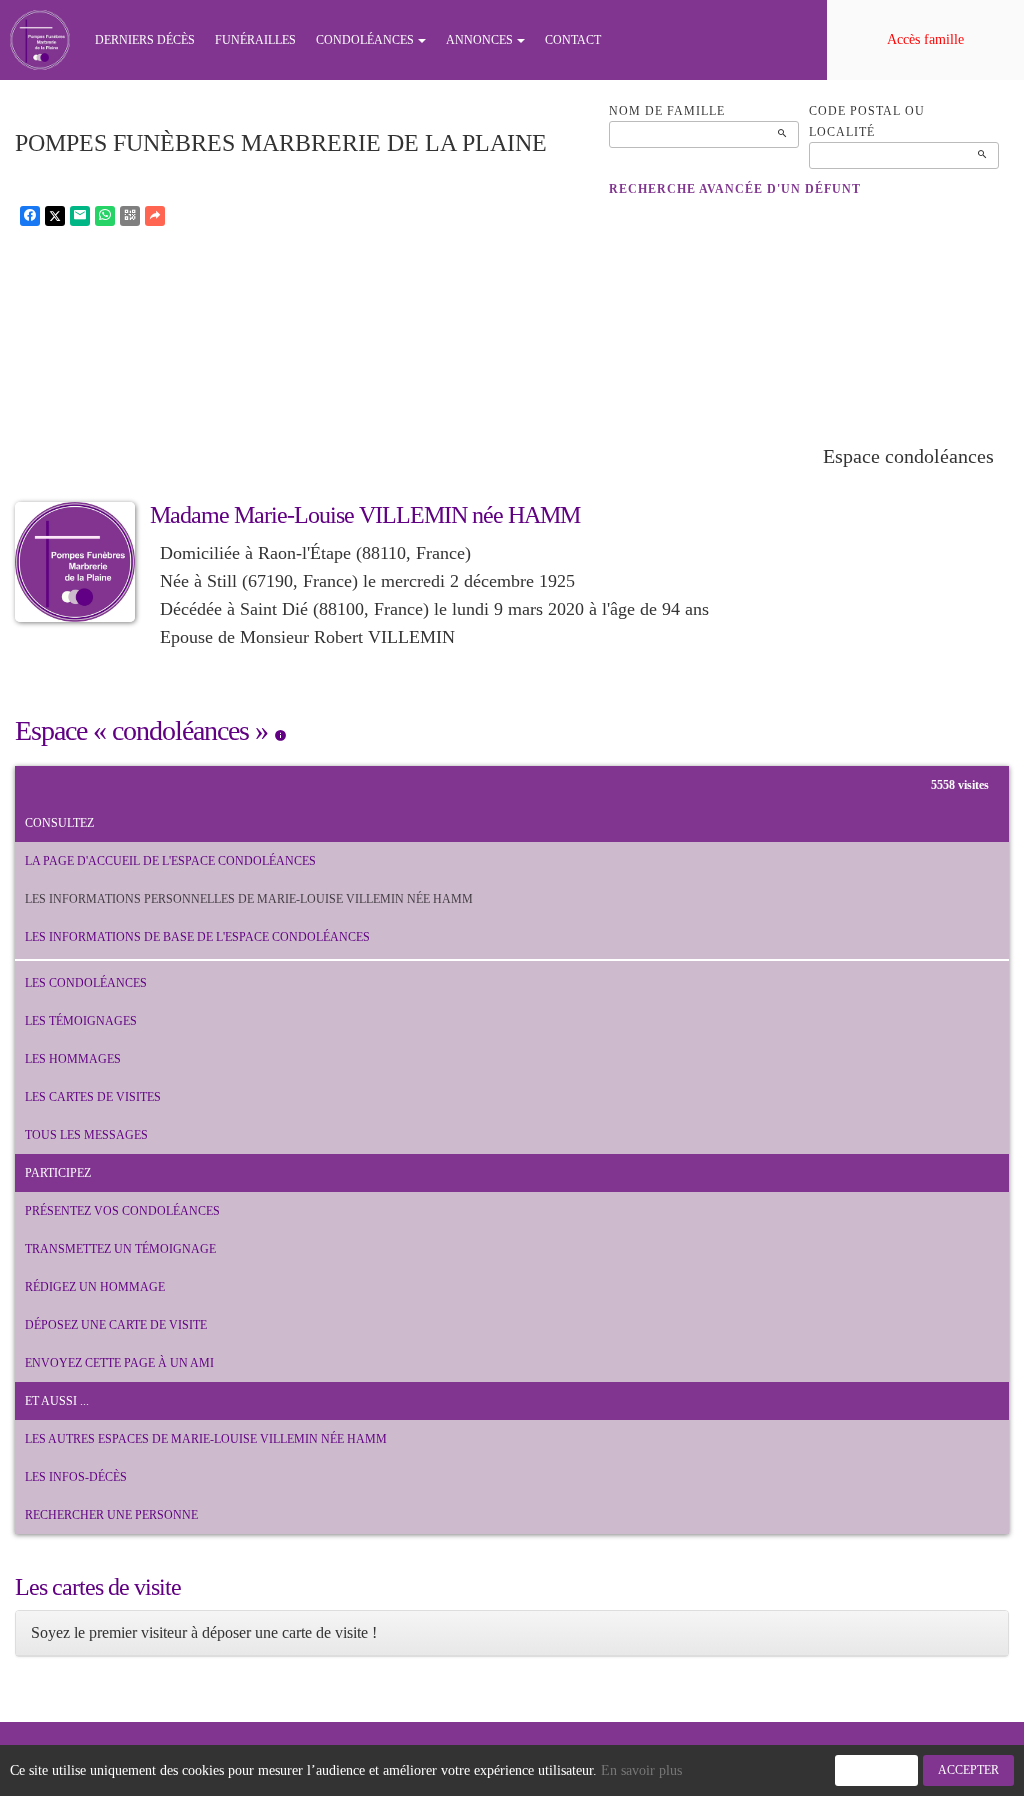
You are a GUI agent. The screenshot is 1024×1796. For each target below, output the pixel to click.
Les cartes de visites (93, 1097)
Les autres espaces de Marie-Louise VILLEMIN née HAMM (206, 1439)
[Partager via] (155, 216)
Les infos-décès (76, 1477)
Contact (573, 40)
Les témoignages (81, 1021)
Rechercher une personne (111, 1515)
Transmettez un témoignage (120, 1249)
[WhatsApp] (105, 216)
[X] (55, 216)
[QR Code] (130, 216)
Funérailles (255, 40)
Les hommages (73, 1059)
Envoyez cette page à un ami (119, 1363)
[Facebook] (30, 216)
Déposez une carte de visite (116, 1325)
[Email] (80, 216)
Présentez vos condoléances (122, 1211)
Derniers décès (145, 40)
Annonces (479, 40)
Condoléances (365, 40)
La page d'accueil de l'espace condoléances (170, 861)
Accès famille (925, 39)
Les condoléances (86, 983)
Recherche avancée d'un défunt (735, 189)
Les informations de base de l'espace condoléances (197, 937)
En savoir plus (641, 1770)
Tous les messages (86, 1135)
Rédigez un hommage (95, 1287)
